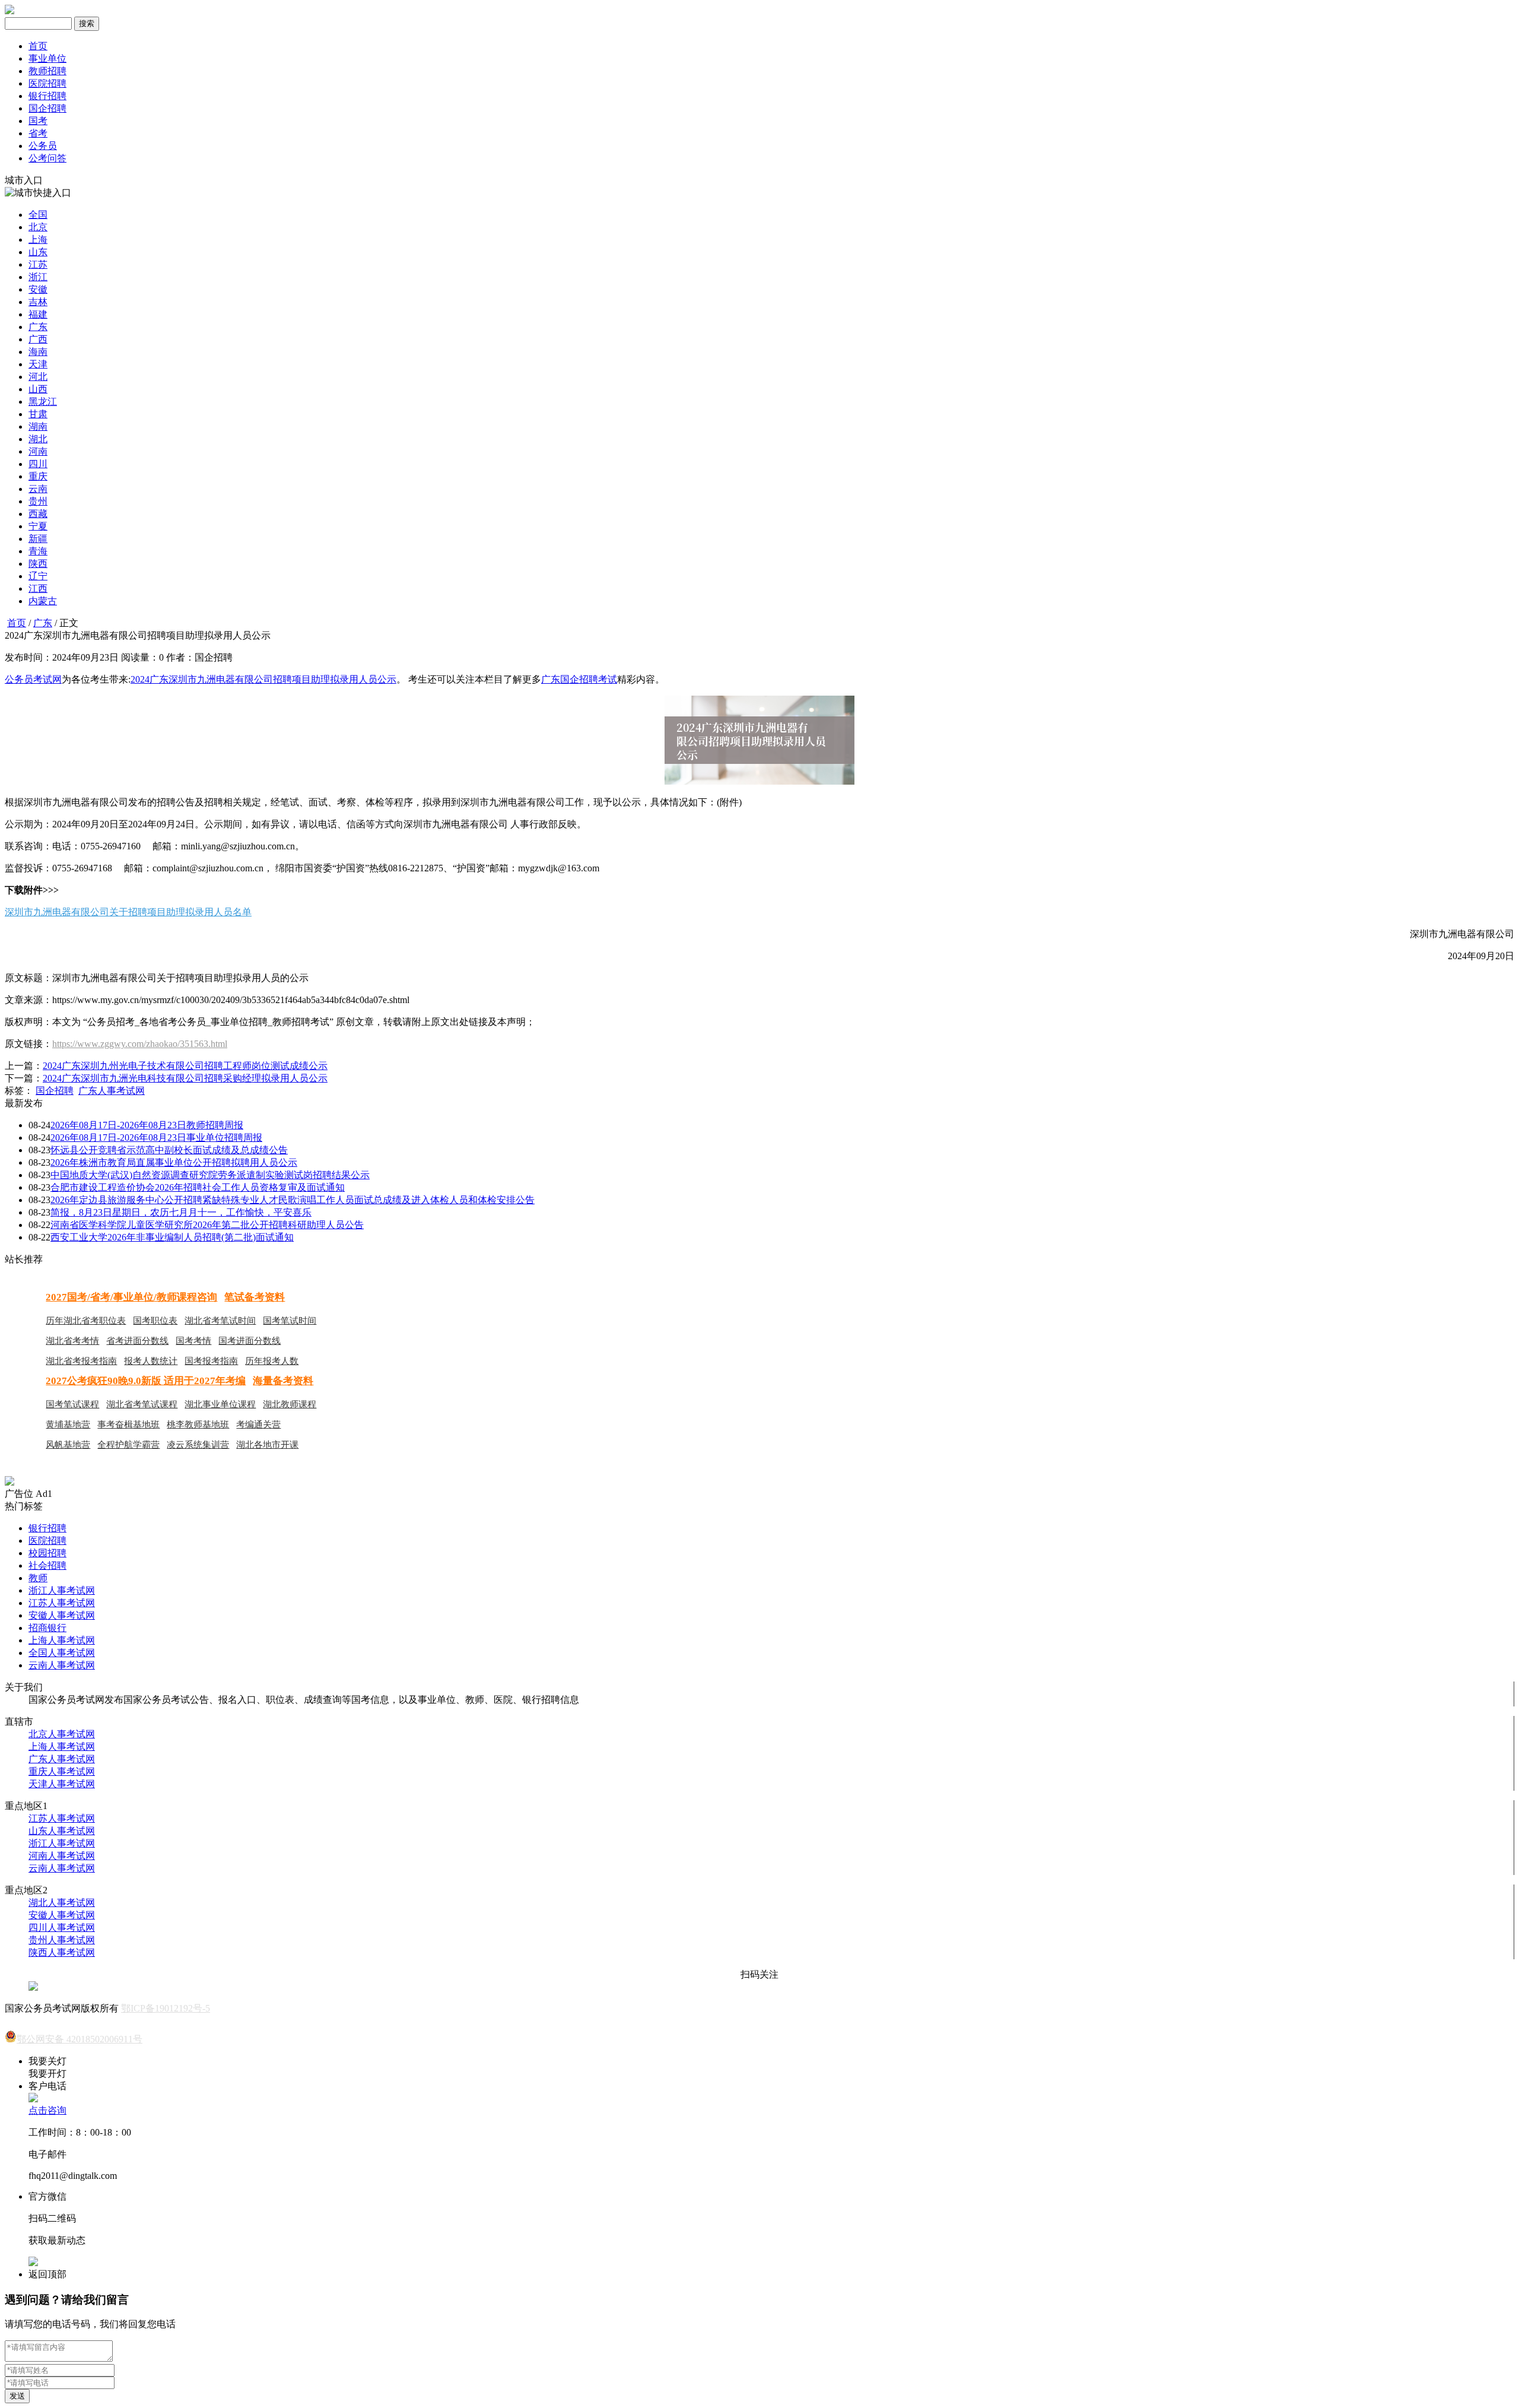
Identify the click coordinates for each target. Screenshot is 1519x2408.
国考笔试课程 (72, 1404)
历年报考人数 (272, 1361)
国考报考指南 (211, 1361)
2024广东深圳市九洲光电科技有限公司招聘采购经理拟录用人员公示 (185, 1078)
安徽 (38, 289)
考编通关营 (258, 1425)
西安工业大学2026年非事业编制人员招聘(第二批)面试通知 (172, 1237)
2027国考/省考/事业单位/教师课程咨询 (131, 1297)
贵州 (38, 501)
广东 (38, 327)
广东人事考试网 (112, 1091)
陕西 (38, 564)
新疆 (38, 539)
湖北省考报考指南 (81, 1361)
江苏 (38, 264)
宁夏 (38, 526)
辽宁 (38, 576)
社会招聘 (47, 1565)
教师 (38, 1578)
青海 (38, 551)
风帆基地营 (68, 1445)
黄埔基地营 (68, 1425)
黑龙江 (43, 402)
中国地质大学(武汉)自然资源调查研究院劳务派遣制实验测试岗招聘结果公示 (210, 1175)
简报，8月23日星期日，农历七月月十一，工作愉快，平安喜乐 (181, 1212)
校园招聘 (47, 1553)
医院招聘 (47, 83)
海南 (38, 352)
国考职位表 (155, 1321)
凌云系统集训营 (198, 1445)
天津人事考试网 (62, 1784)
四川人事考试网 (62, 1928)
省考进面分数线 (137, 1341)
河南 (38, 451)
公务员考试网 (33, 679)
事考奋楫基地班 (128, 1425)
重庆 (38, 476)
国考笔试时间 (290, 1321)
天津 (38, 364)
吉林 (38, 302)
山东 (38, 252)
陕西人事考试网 (62, 1952)
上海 (38, 239)
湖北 (38, 439)
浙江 (38, 277)
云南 (38, 489)
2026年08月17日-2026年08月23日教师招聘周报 (147, 1125)
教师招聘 (47, 71)
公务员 (43, 146)
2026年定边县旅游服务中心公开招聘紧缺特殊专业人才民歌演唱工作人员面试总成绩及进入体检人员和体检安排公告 (293, 1200)
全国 (38, 215)
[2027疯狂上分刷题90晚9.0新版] (9, 1482)
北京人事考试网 (62, 1734)
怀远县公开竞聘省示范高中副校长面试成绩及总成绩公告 (169, 1150)
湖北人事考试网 (62, 1903)
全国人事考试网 (62, 1653)
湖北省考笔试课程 (142, 1404)
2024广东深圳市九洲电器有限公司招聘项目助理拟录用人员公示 (263, 679)
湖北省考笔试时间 (220, 1321)
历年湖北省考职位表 (86, 1321)
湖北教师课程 (290, 1404)
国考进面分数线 (250, 1341)
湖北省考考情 (72, 1341)
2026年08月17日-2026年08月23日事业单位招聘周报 (156, 1138)
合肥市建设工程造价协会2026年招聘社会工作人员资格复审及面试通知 (198, 1187)
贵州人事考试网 (62, 1940)
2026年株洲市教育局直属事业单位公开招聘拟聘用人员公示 (174, 1162)
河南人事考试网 (62, 1856)
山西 (38, 389)
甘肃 (38, 414)
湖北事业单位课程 (220, 1404)
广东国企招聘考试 (579, 679)
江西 (38, 588)
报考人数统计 (151, 1361)
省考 (38, 133)
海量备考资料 (283, 1381)
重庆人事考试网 (62, 1771)
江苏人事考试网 (62, 1603)
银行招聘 (47, 96)
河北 (38, 377)
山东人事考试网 (62, 1831)
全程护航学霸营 (128, 1445)
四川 (38, 464)
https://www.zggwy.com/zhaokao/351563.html (140, 1044)
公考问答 (47, 158)
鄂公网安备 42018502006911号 (80, 2039)
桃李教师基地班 (198, 1425)
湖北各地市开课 (267, 1445)
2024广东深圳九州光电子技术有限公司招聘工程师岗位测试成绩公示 (185, 1066)
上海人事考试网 (62, 1640)
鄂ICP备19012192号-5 (166, 2008)
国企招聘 (47, 108)
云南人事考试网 (62, 1665)
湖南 (38, 426)
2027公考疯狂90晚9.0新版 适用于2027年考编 (146, 1381)
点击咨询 (47, 2110)
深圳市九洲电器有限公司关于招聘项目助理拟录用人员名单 (128, 912)
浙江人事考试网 (62, 1590)
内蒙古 (43, 601)
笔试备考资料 (255, 1297)
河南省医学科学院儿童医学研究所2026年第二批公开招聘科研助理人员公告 (207, 1225)
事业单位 (47, 58)
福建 (38, 314)
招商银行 (47, 1628)
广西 (38, 339)
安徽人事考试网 (62, 1615)
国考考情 (193, 1341)
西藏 (38, 514)
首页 (38, 46)
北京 (38, 227)
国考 (38, 121)
